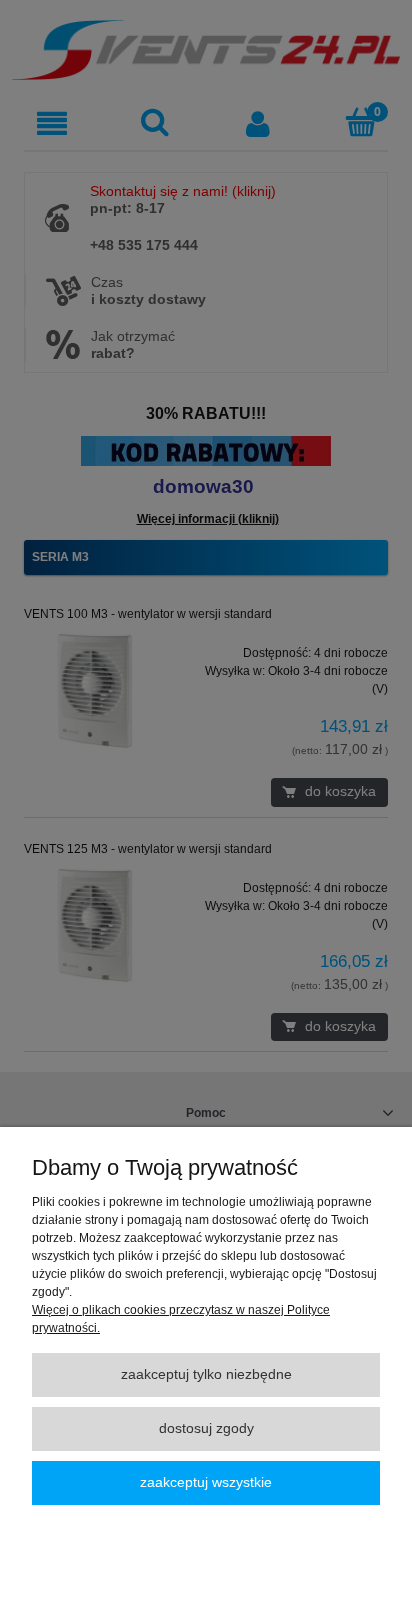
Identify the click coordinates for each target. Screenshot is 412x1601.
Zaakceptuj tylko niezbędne (206, 1374)
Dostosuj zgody (206, 1428)
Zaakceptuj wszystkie (206, 1482)
